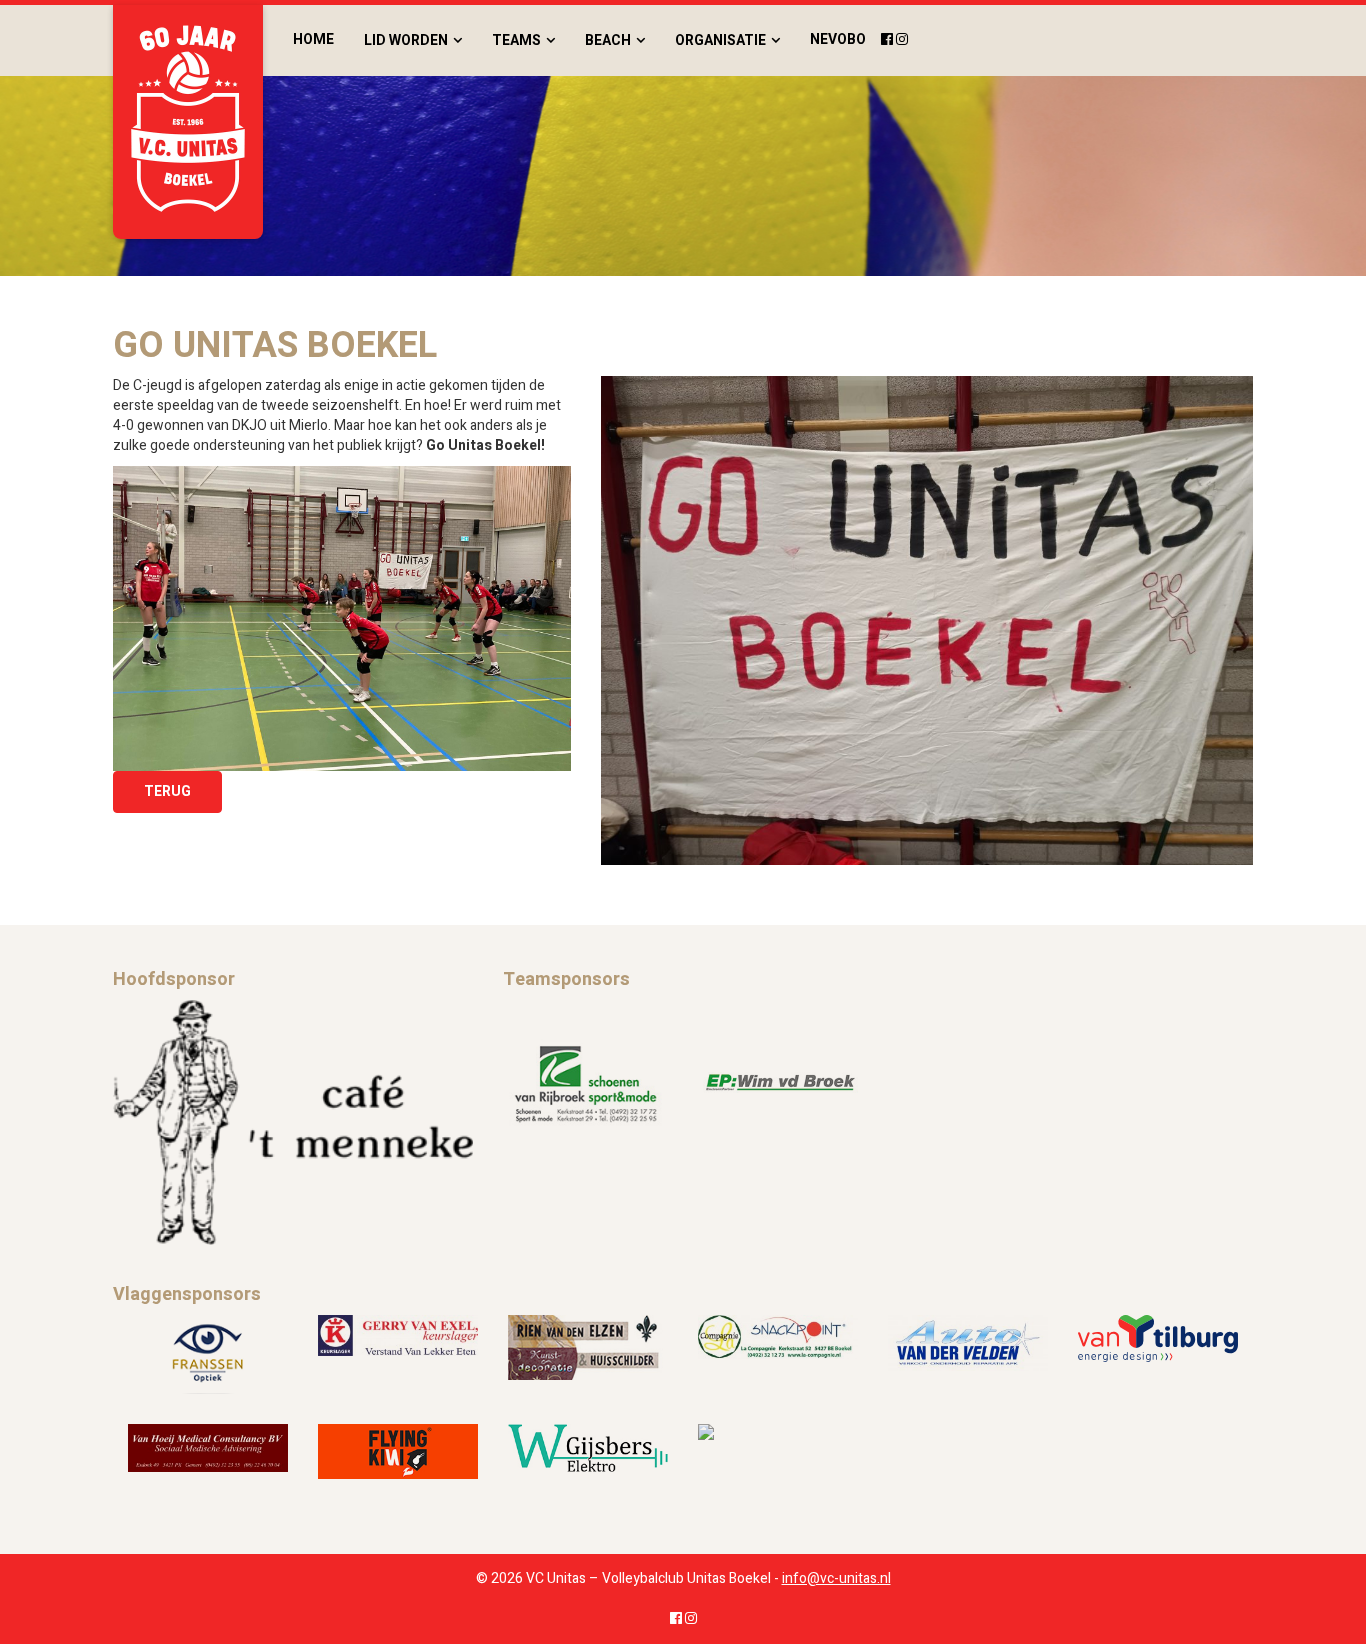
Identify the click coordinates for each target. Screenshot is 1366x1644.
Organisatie (720, 40)
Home (313, 39)
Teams (516, 40)
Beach (608, 40)
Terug (167, 791)
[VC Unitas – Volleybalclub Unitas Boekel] (188, 122)
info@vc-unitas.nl (836, 1578)
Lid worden (406, 40)
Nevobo (838, 39)
